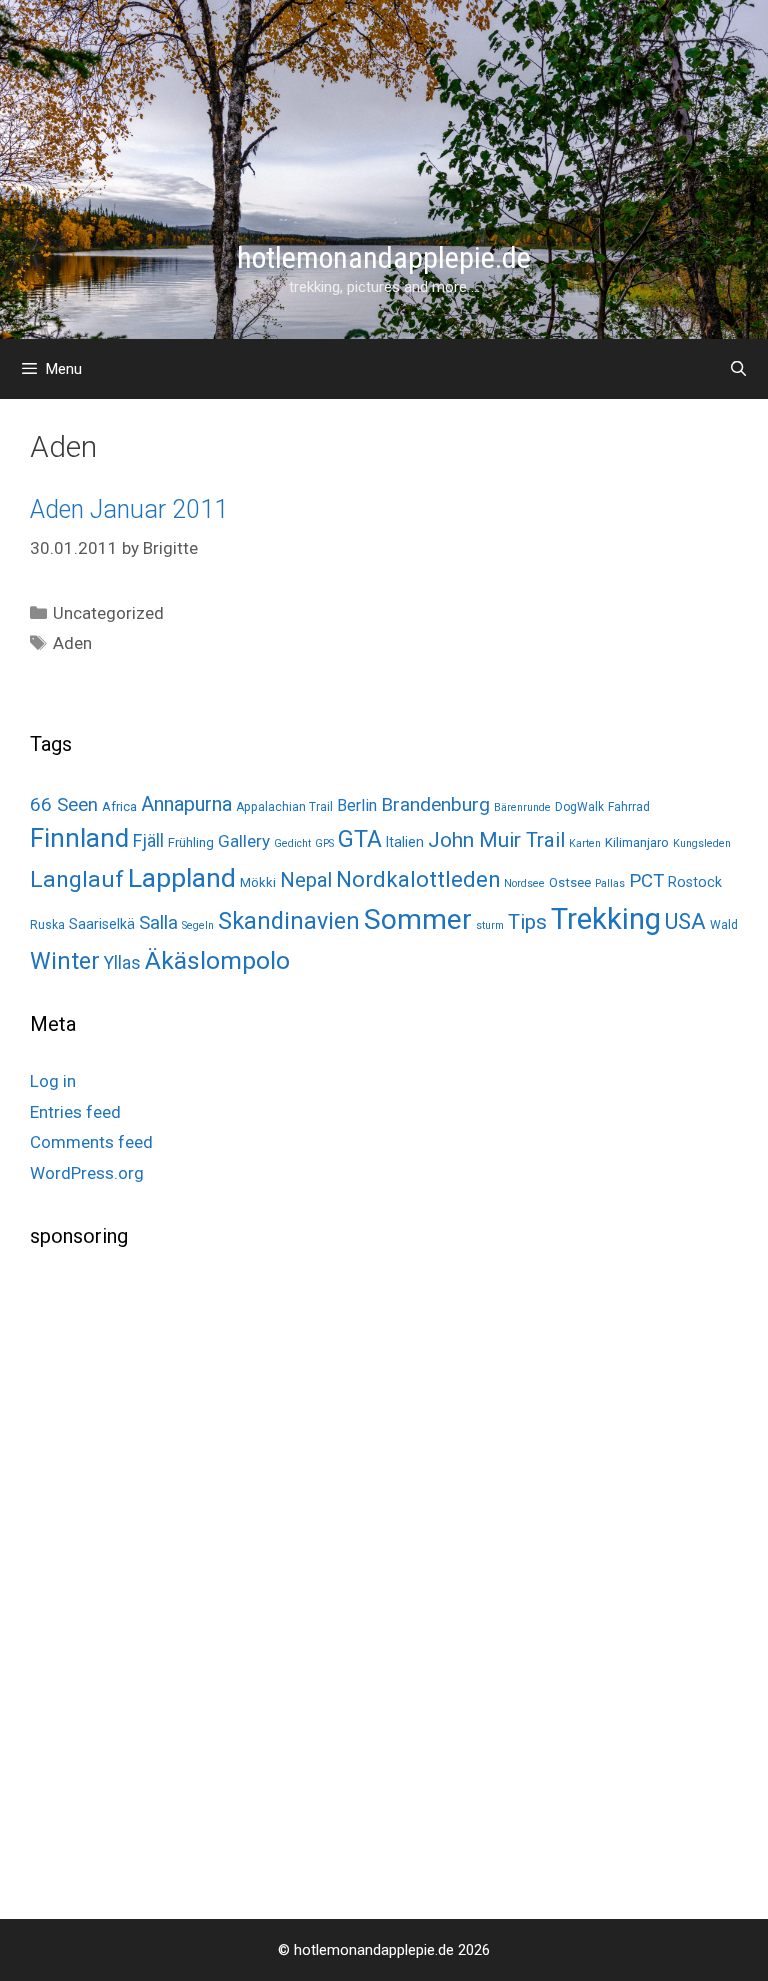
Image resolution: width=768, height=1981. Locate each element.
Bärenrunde (522, 807)
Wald (724, 925)
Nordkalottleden (418, 879)
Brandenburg (435, 804)
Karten (585, 843)
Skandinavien (289, 921)
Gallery (244, 841)
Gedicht (292, 843)
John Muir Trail (496, 840)
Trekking (606, 919)
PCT (646, 881)
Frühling (191, 842)
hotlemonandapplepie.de (384, 257)
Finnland (79, 838)
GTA (360, 839)
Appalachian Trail (284, 807)
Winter (65, 961)
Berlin (357, 805)
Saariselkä (102, 924)
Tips (527, 922)
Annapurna (186, 804)
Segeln (198, 925)
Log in (53, 1081)
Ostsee (570, 882)
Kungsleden (702, 843)
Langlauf (77, 879)
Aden (72, 643)
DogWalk (579, 807)
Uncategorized (108, 613)
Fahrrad (629, 807)
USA (685, 921)
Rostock (695, 882)
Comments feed (91, 1142)
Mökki (258, 882)
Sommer (418, 919)
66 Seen (64, 805)
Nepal (306, 880)
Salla (158, 922)
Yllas (122, 963)
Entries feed (75, 1112)
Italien (405, 842)
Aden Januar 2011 (129, 509)
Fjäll (148, 840)
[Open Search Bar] (738, 369)
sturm (490, 925)
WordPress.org (87, 1173)
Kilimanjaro (637, 842)
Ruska (47, 925)
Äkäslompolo (217, 960)
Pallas (610, 883)
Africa (119, 806)
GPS (324, 843)
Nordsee (524, 883)
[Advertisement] (180, 1581)
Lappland (182, 878)
